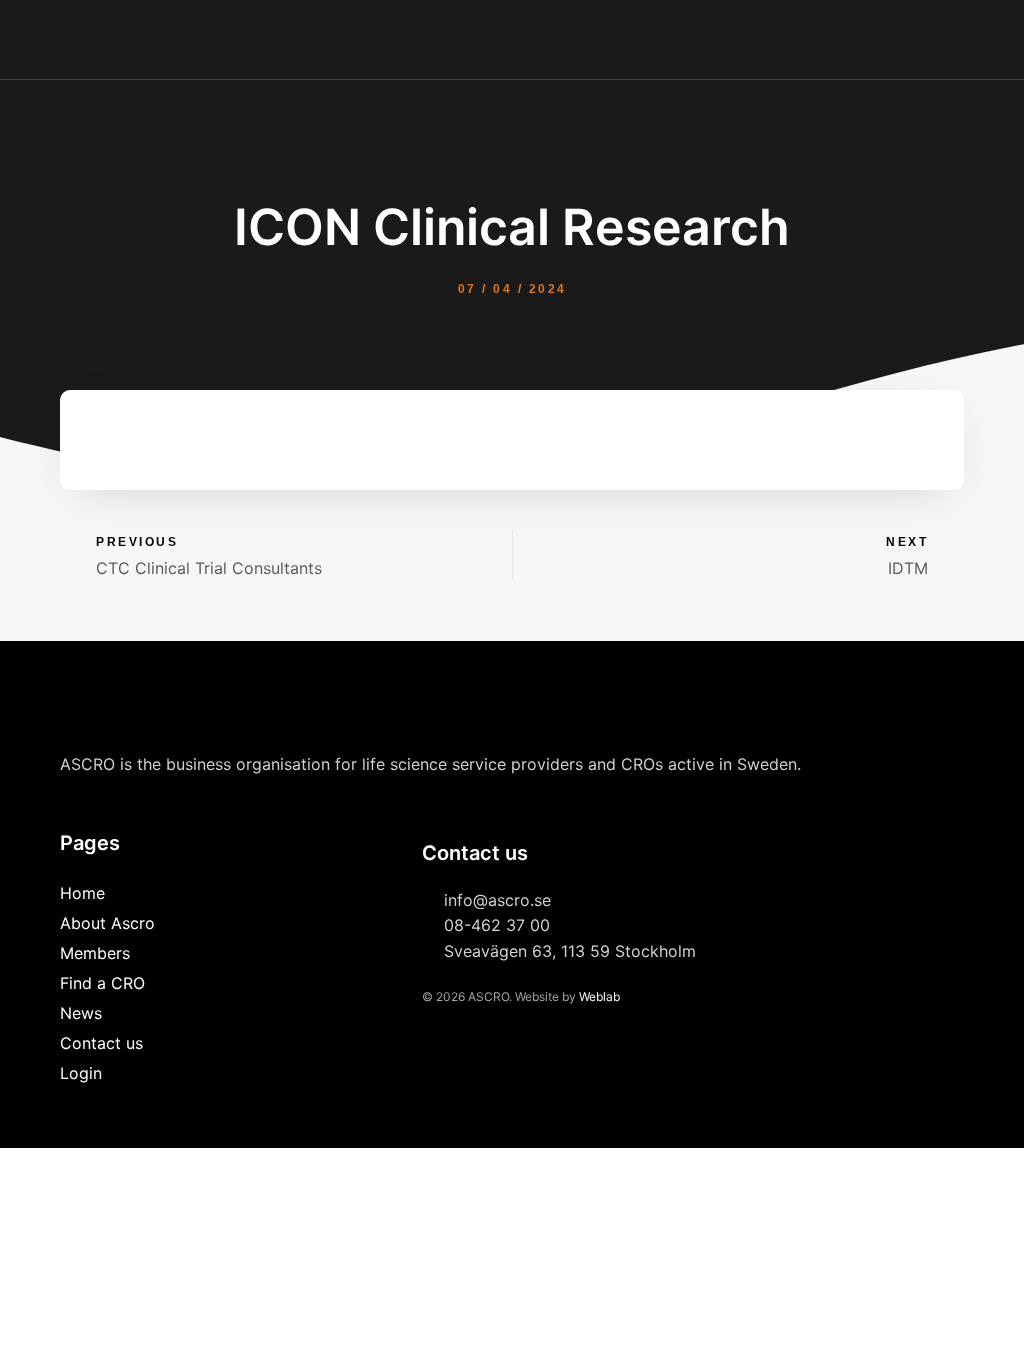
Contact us (101, 1043)
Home (82, 893)
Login (81, 1073)
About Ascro (107, 923)
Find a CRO (102, 983)
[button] (970, 39)
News (81, 1013)
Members (95, 953)
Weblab (599, 996)
